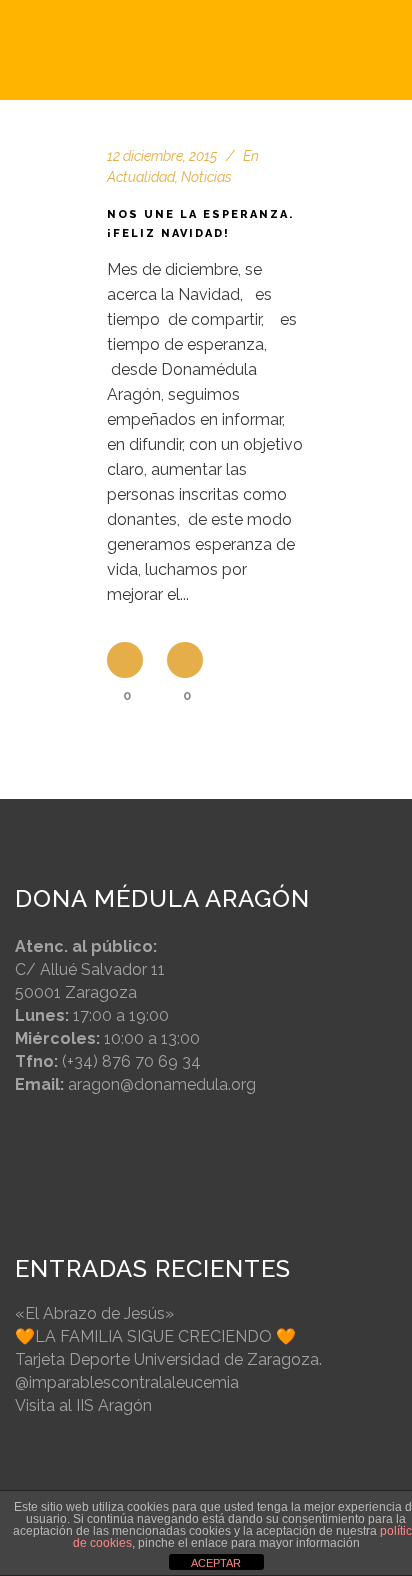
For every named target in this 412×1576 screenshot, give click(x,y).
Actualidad (141, 177)
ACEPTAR (216, 1563)
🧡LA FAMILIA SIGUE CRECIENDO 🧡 (155, 1336)
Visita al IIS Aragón (83, 1405)
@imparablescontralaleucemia (127, 1382)
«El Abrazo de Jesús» (94, 1313)
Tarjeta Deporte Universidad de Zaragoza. (168, 1359)
